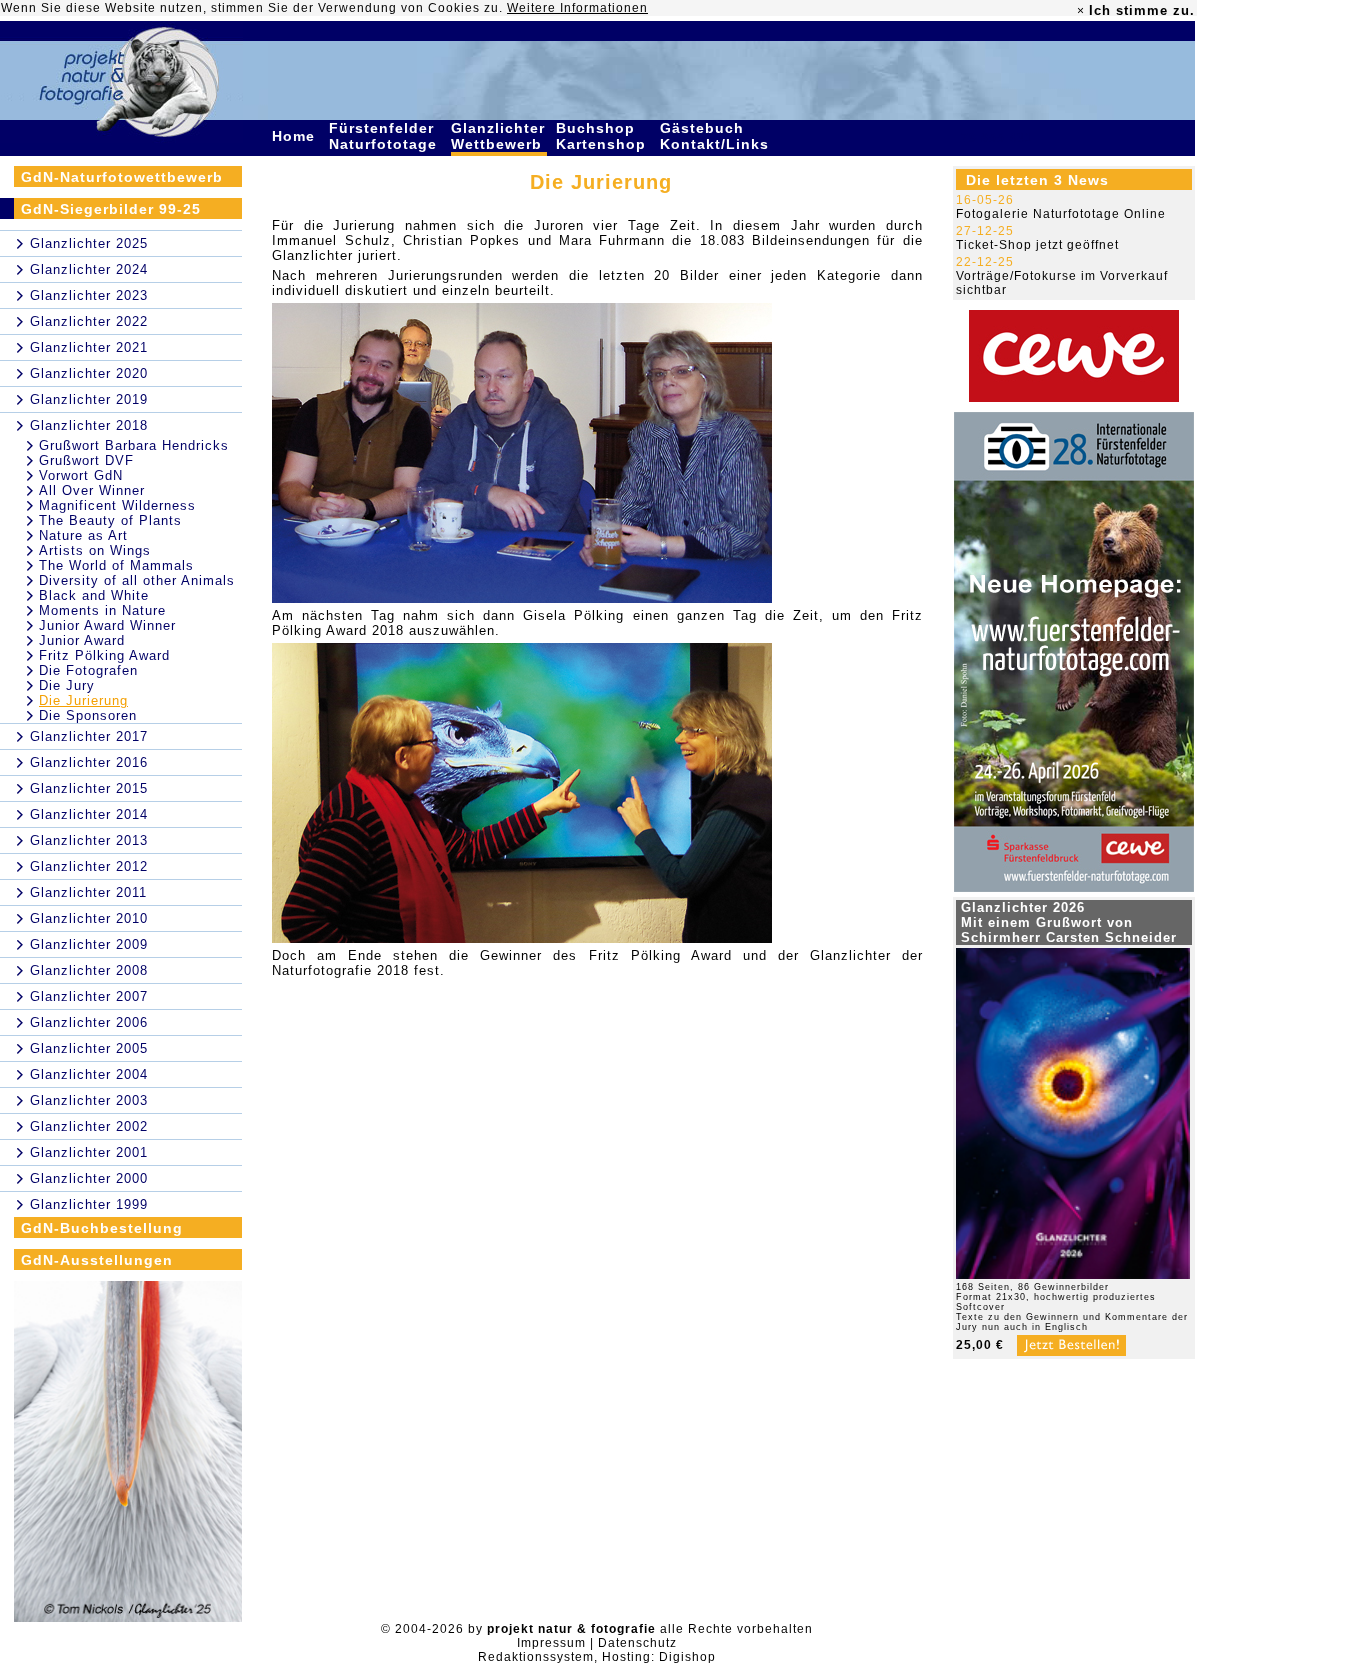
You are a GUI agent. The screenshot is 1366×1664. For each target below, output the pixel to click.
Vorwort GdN (81, 475)
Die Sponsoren (88, 715)
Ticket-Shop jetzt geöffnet (1037, 245)
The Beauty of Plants (110, 520)
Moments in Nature (102, 610)
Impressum (551, 1643)
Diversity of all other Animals (137, 580)
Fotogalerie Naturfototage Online (1061, 214)
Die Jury (67, 685)
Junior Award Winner (107, 625)
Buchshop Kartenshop (603, 136)
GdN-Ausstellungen (97, 1260)
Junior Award (82, 640)
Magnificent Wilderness (117, 505)
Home (296, 136)
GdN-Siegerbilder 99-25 (111, 209)
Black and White (94, 595)
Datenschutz (637, 1643)
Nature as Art (83, 535)
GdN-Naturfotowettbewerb (122, 177)
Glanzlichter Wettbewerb (499, 136)
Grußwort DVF (86, 460)
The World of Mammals (116, 565)
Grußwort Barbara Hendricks (134, 445)
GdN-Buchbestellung (102, 1228)
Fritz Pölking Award (104, 655)
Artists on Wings (95, 550)
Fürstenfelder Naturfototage (385, 136)
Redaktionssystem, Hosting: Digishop (597, 1657)
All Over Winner (92, 490)
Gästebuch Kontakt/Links (717, 136)
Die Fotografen (88, 670)
